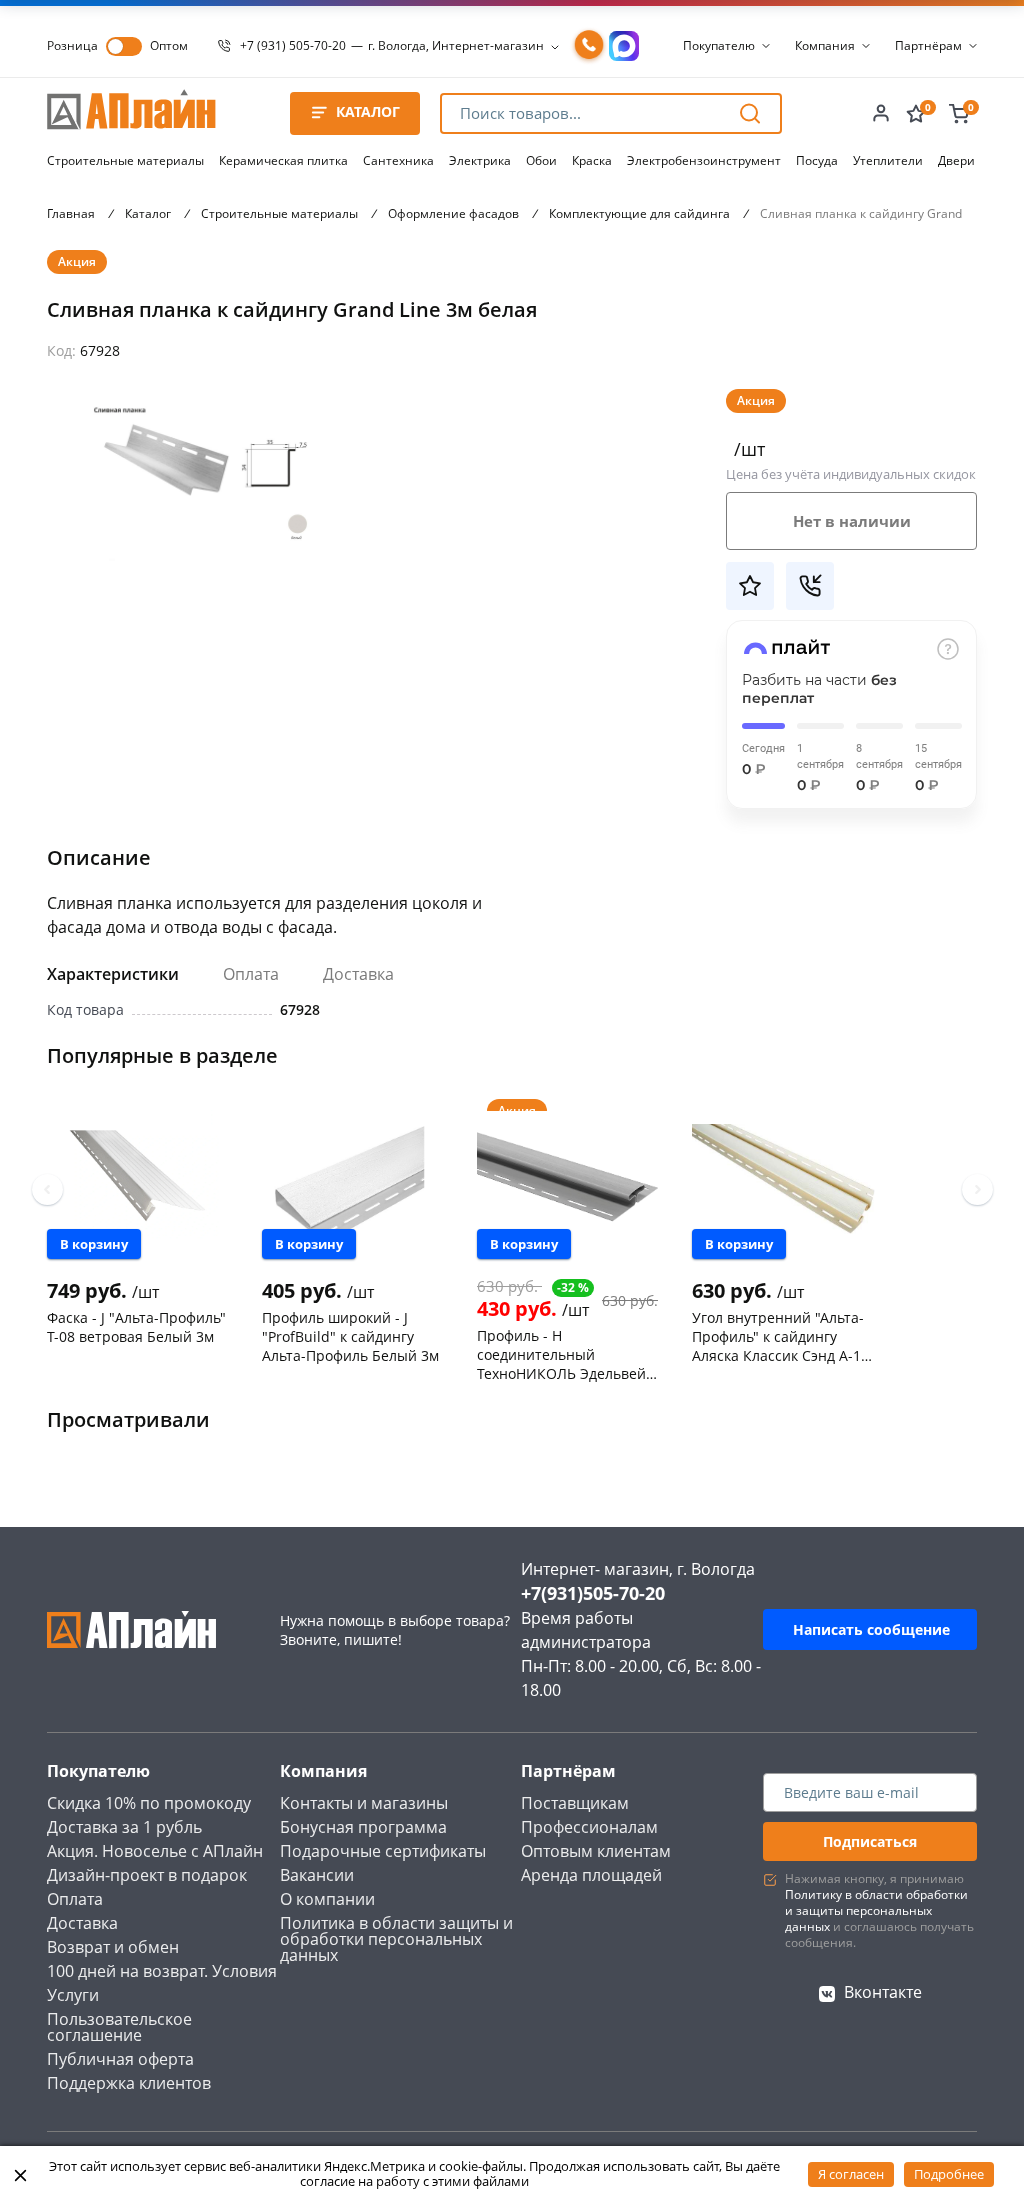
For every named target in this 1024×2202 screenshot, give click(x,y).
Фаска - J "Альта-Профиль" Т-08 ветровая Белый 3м (136, 1327)
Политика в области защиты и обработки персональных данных (396, 1939)
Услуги (73, 1995)
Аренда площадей (591, 1875)
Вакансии (317, 1875)
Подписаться (870, 1841)
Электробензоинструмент (704, 160)
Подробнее (949, 2174)
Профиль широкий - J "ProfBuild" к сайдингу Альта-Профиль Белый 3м (350, 1336)
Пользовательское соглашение (119, 2027)
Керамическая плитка (283, 160)
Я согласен (851, 2174)
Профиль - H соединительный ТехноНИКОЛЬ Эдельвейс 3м (565, 1354)
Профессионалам (589, 1827)
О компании (327, 1899)
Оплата (251, 974)
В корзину (94, 1244)
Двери (956, 160)
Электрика (480, 160)
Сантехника (398, 160)
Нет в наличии (852, 521)
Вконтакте (883, 1992)
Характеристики (113, 974)
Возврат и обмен (113, 1947)
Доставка (358, 974)
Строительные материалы (125, 160)
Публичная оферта (120, 2059)
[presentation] (47, 1189)
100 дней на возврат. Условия (162, 1971)
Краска (592, 160)
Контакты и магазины (364, 1803)
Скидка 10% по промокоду (149, 1803)
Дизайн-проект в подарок (147, 1875)
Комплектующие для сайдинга (639, 213)
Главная (71, 213)
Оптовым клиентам (596, 1851)
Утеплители (888, 160)
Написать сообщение (871, 1629)
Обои (541, 160)
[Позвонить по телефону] (589, 46)
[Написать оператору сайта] (624, 46)
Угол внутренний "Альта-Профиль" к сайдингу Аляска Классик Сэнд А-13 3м (780, 1336)
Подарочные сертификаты (383, 1851)
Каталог (148, 213)
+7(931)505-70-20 (593, 1593)
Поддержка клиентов (129, 2083)
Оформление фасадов (453, 213)
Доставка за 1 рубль (124, 1827)
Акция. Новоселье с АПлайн (155, 1851)
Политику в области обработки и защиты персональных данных (876, 1910)
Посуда (817, 160)
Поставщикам (575, 1803)
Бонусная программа (363, 1827)
